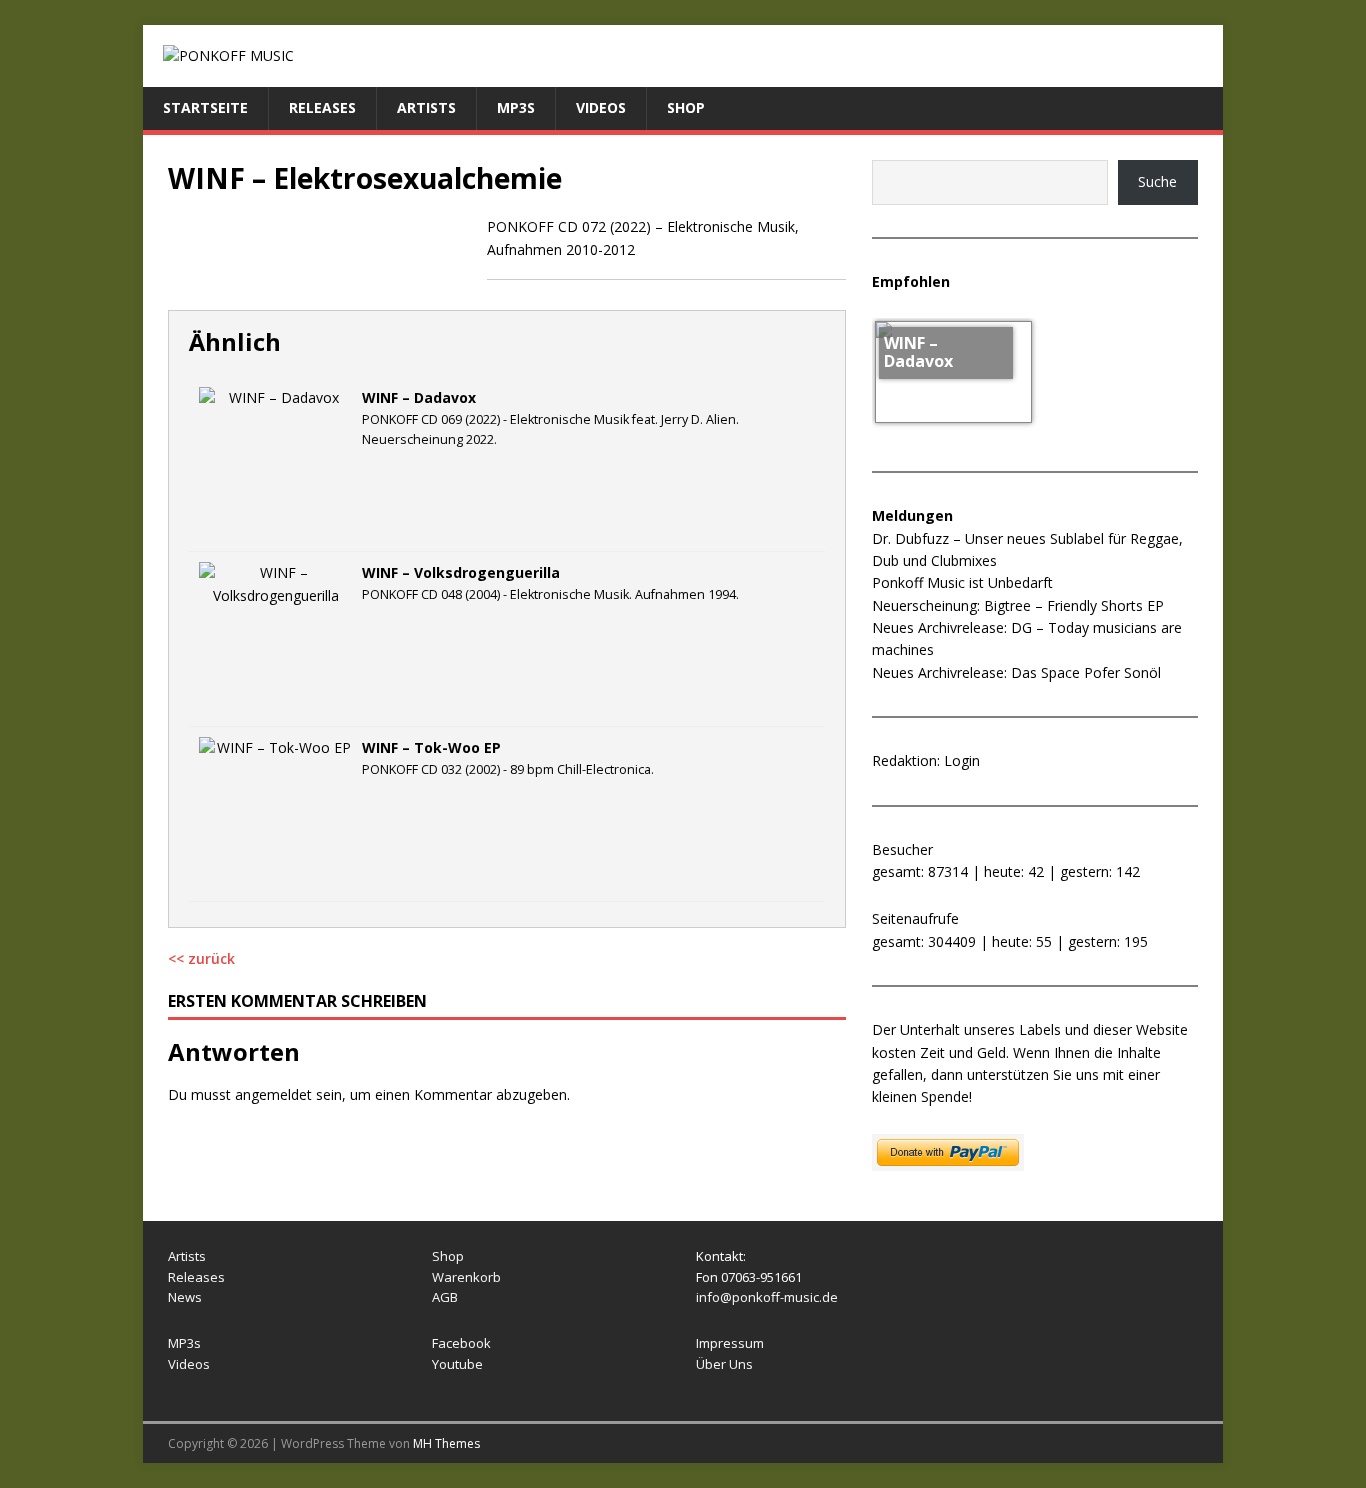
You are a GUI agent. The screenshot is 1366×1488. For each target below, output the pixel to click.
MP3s (516, 107)
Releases (322, 107)
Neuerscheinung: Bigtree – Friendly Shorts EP (1018, 605)
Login (962, 760)
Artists (426, 107)
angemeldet (273, 1094)
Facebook (461, 1343)
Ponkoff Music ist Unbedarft (962, 582)
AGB (445, 1297)
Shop (686, 107)
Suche (1157, 181)
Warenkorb (466, 1277)
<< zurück (201, 958)
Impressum (730, 1343)
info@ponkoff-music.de (767, 1297)
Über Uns (724, 1364)
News (185, 1297)
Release (193, 1277)
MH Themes (446, 1443)
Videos (601, 107)
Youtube (457, 1364)
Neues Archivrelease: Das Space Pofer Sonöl (1016, 672)
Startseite (205, 107)
